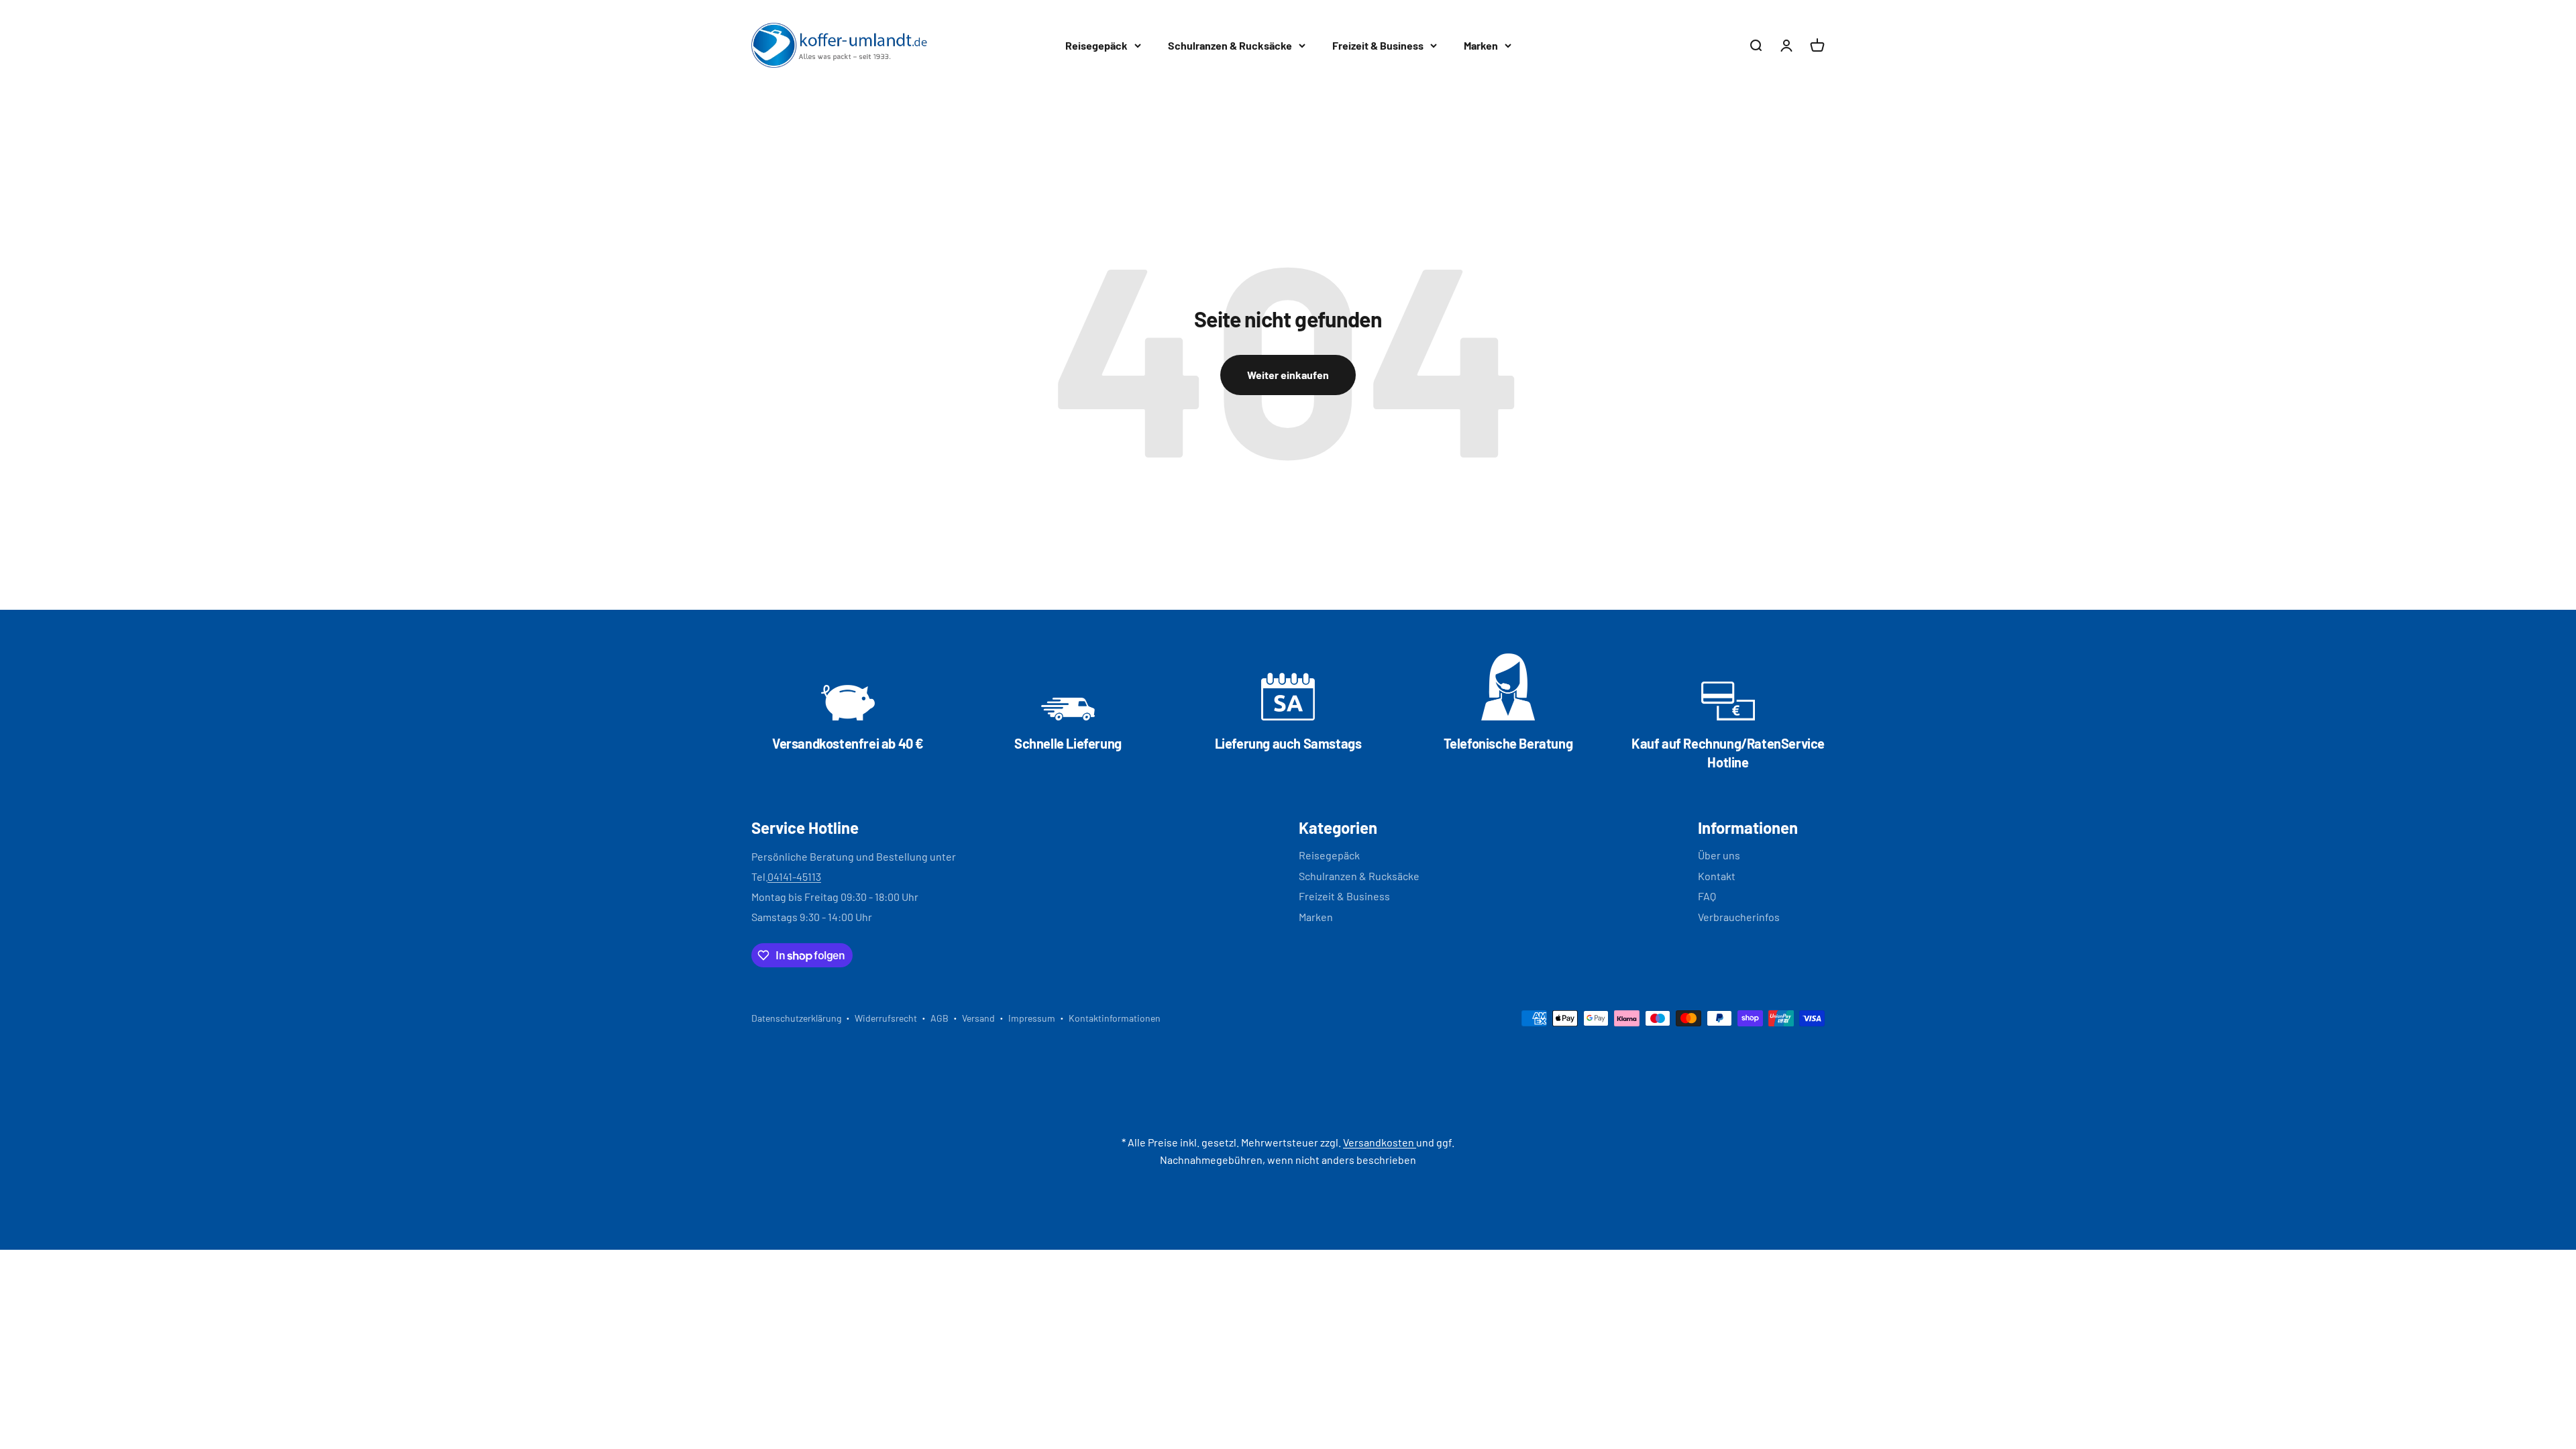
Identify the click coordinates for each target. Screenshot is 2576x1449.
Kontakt (1717, 876)
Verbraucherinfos (1739, 917)
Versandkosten (1380, 1142)
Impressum (1032, 1018)
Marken (1481, 45)
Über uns (1719, 855)
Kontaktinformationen (1115, 1018)
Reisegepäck (1096, 45)
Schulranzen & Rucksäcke (1230, 45)
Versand (978, 1018)
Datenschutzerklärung (796, 1018)
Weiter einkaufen (1288, 375)
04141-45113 (794, 876)
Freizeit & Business (1378, 45)
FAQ (1707, 896)
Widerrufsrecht (886, 1018)
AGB (940, 1018)
